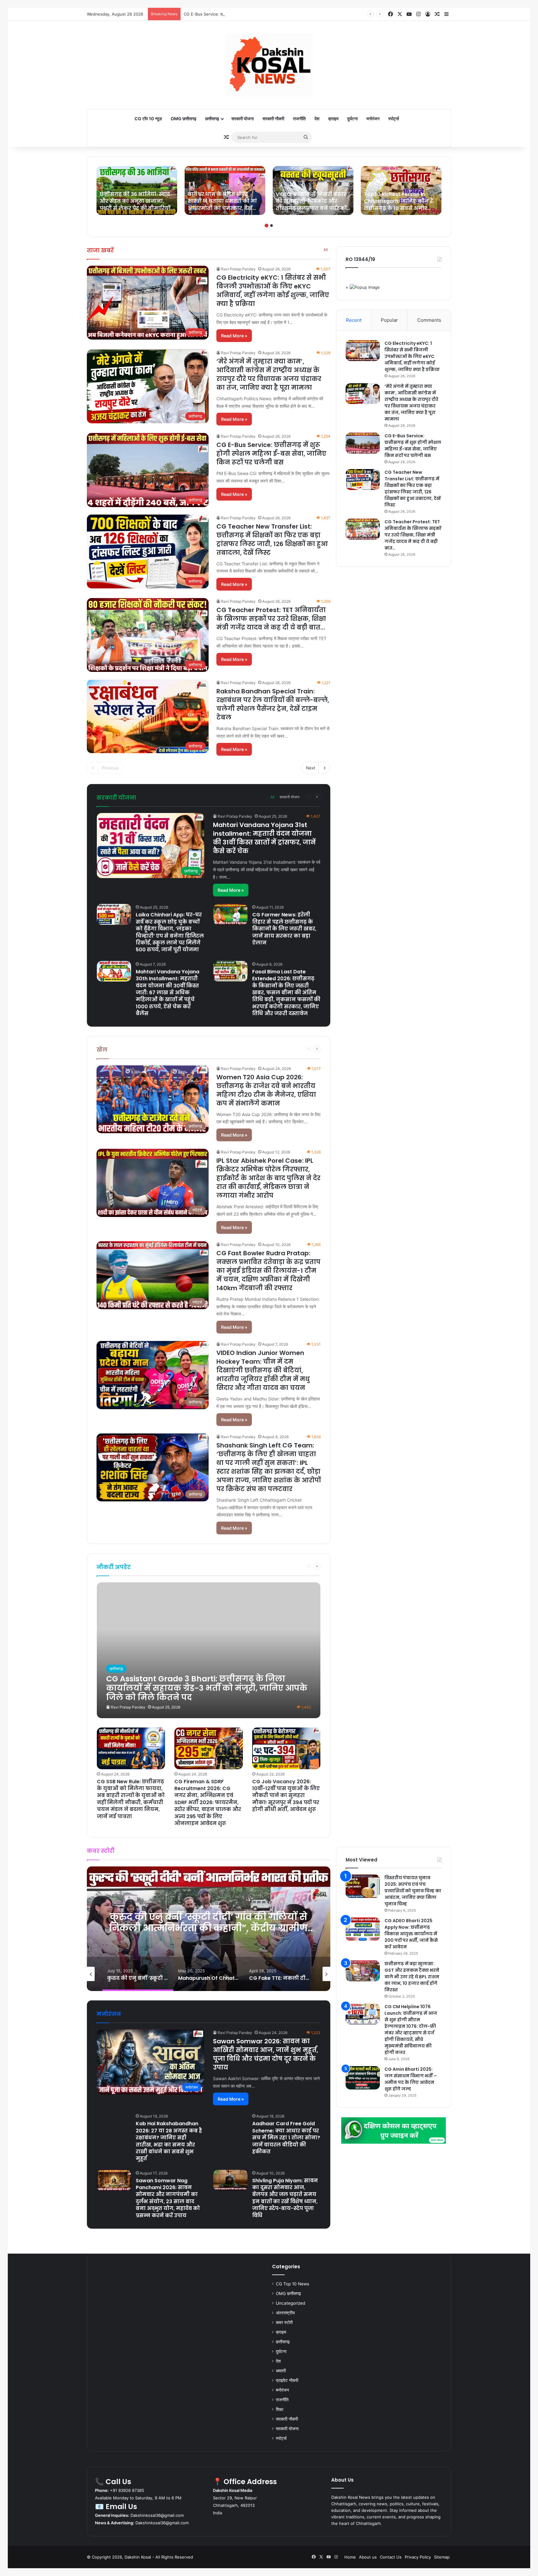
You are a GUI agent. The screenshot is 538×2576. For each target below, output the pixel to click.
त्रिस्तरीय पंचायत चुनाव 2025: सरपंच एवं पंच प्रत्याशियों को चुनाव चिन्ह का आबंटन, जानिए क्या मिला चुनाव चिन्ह (413, 1891)
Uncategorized (290, 2303)
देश (317, 119)
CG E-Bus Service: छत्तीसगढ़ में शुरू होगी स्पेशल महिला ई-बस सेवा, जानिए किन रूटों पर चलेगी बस (259, 14)
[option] (137, 190)
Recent (354, 320)
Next (311, 768)
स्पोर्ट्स (394, 119)
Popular (389, 320)
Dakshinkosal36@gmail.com (157, 2515)
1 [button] (267, 226)
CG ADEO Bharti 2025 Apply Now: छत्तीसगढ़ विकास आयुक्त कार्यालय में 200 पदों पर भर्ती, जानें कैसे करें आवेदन (411, 1934)
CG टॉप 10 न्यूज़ (148, 119)
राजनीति (299, 119)
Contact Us (391, 2557)
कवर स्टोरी (284, 2322)
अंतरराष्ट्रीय (285, 2313)
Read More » (234, 336)
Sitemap (442, 2557)
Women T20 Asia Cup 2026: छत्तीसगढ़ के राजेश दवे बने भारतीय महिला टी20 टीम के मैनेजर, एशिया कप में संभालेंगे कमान (266, 1090)
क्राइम (333, 119)
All (326, 250)
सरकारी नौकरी (273, 119)
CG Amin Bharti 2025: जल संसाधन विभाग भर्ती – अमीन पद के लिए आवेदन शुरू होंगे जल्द (411, 2079)
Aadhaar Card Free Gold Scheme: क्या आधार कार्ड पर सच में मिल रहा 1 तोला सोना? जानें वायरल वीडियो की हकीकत (286, 2138)
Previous (110, 768)
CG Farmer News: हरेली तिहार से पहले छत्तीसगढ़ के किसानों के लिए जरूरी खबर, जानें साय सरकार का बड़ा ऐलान (284, 929)
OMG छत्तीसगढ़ (184, 119)
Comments (429, 320)
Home (350, 2557)
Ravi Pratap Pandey (238, 269)
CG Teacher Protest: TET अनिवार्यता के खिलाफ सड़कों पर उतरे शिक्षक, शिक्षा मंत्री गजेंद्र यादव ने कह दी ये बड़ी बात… (271, 619)
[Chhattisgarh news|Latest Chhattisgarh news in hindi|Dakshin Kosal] (269, 65)
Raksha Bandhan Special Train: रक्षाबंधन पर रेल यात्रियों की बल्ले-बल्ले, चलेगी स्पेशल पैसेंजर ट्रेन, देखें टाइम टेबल (273, 704)
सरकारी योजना (243, 119)
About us (368, 2557)
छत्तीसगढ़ (212, 119)
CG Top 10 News (293, 2284)
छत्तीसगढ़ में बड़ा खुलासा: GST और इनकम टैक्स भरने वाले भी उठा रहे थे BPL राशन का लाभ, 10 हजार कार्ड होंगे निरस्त (412, 1977)
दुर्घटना (352, 119)
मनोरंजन (373, 119)
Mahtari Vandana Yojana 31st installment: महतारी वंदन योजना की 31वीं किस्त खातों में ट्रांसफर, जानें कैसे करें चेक (264, 838)
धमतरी (281, 2371)
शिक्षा (280, 2409)
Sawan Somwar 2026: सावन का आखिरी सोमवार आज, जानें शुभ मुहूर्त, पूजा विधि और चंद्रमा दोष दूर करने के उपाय (266, 2054)
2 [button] (271, 226)
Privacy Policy (418, 2557)
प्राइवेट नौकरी (287, 2380)
